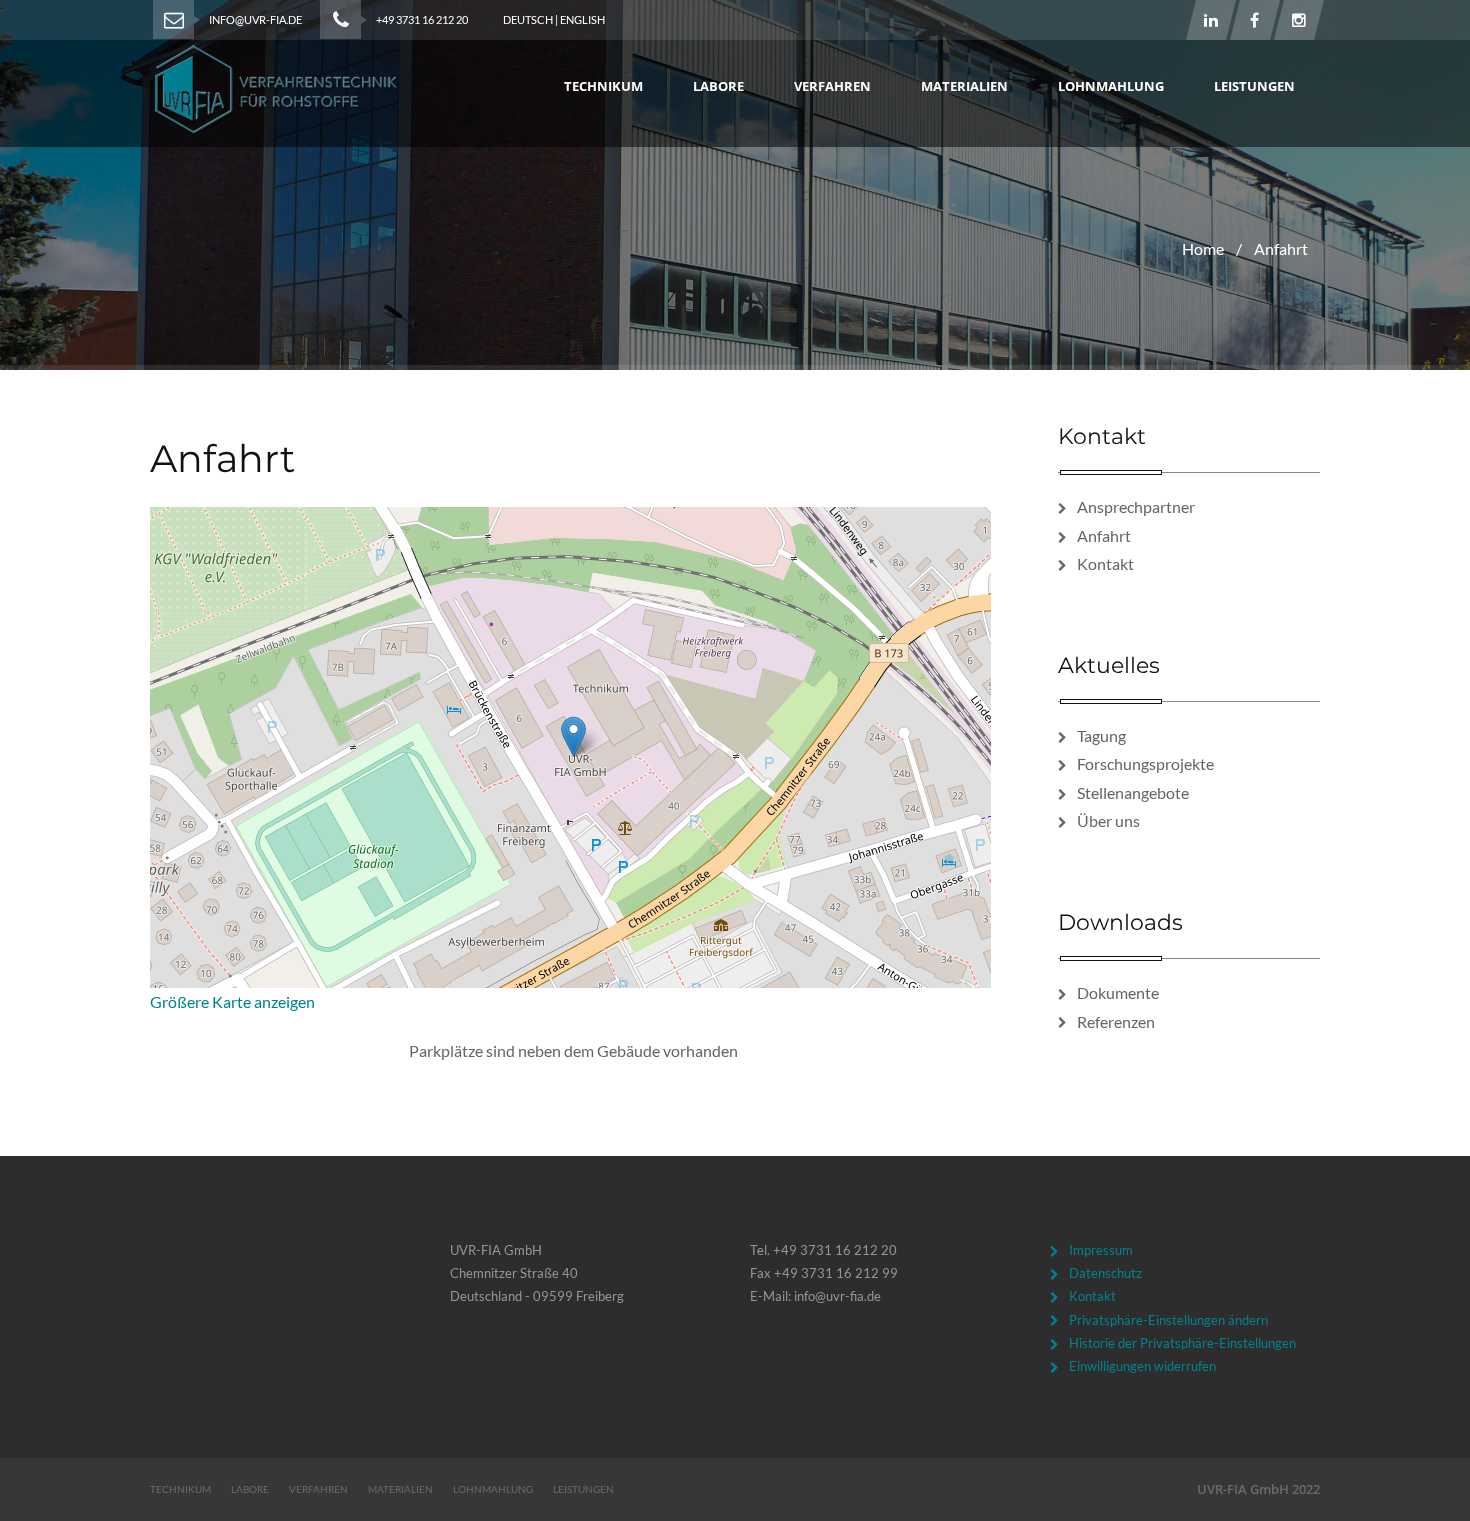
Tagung (1101, 735)
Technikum (603, 86)
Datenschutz (1105, 1273)
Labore (718, 86)
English (582, 19)
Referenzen (1116, 1021)
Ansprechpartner (1136, 506)
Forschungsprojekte (1145, 763)
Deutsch (528, 19)
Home (1203, 248)
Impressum (1101, 1250)
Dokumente (1118, 992)
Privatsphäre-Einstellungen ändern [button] (1168, 1320)
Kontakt (1105, 563)
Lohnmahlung (1111, 86)
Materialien (964, 86)
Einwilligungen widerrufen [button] (1142, 1366)
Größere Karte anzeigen (232, 1001)
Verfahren (832, 86)
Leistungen (1254, 86)
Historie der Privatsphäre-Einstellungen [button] (1182, 1343)
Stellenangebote (1133, 792)
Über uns (1108, 820)
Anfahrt (1104, 535)
